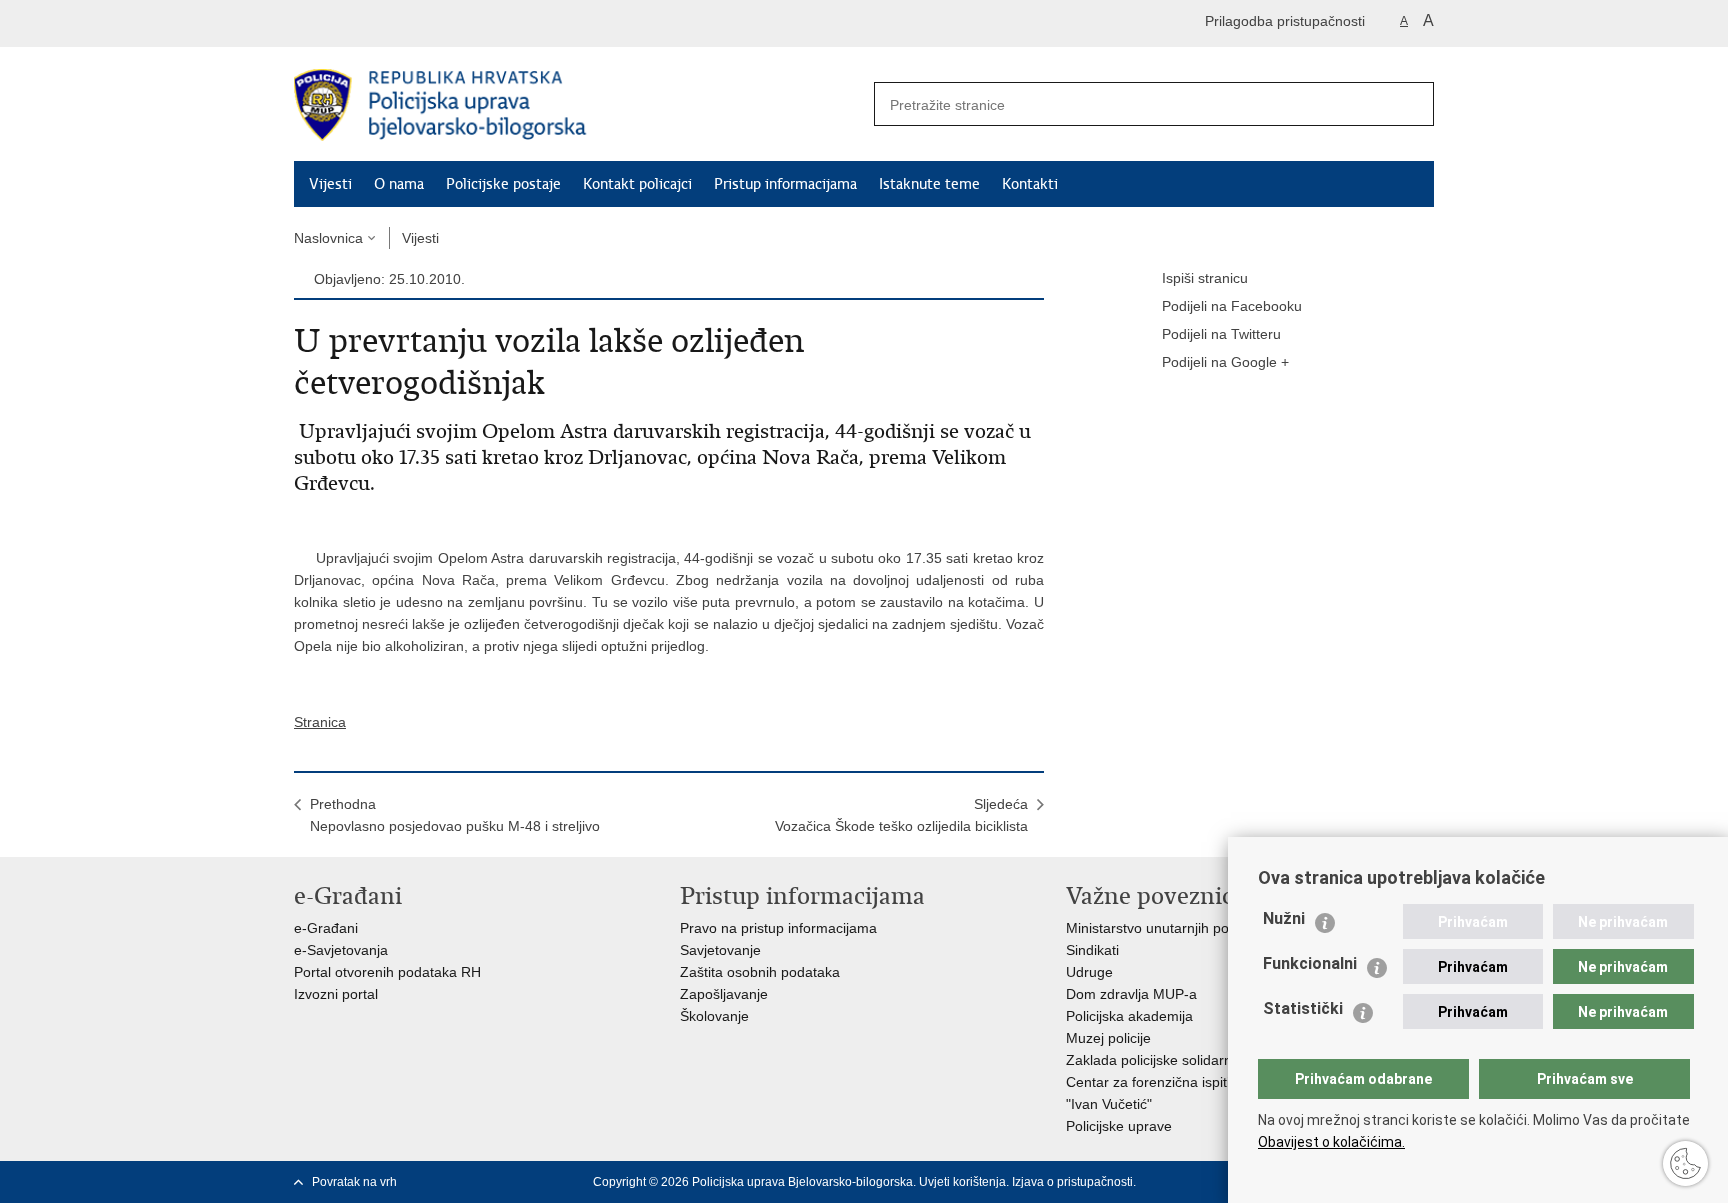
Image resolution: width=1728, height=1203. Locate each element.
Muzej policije (1108, 1038)
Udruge (1089, 972)
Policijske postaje (503, 184)
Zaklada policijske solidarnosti (1160, 1060)
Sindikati (1092, 950)
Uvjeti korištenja (962, 1182)
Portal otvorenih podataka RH (387, 972)
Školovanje (714, 1016)
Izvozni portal (336, 994)
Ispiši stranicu (1205, 278)
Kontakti (1030, 184)
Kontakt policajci (637, 184)
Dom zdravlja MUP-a (1131, 994)
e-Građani (326, 928)
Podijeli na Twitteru (1221, 334)
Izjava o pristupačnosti (1072, 1182)
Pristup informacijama (785, 184)
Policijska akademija (1129, 1016)
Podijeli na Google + (1225, 362)
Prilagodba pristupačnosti (1285, 21)
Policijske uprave (1119, 1126)
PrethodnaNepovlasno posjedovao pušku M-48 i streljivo (455, 815)
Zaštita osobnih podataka (760, 972)
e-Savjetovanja (341, 950)
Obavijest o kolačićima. (1331, 1142)
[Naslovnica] (579, 105)
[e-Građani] (379, 23)
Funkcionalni (1310, 963)
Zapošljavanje (724, 994)
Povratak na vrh (354, 1182)
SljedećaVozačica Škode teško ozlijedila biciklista (901, 815)
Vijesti (330, 184)
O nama (399, 184)
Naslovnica (328, 238)
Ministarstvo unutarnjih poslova (1164, 928)
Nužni (1284, 918)
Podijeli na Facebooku (1232, 306)
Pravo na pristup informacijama (778, 928)
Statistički (1303, 1008)
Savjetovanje (720, 950)
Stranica (320, 722)
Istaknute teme (929, 184)
